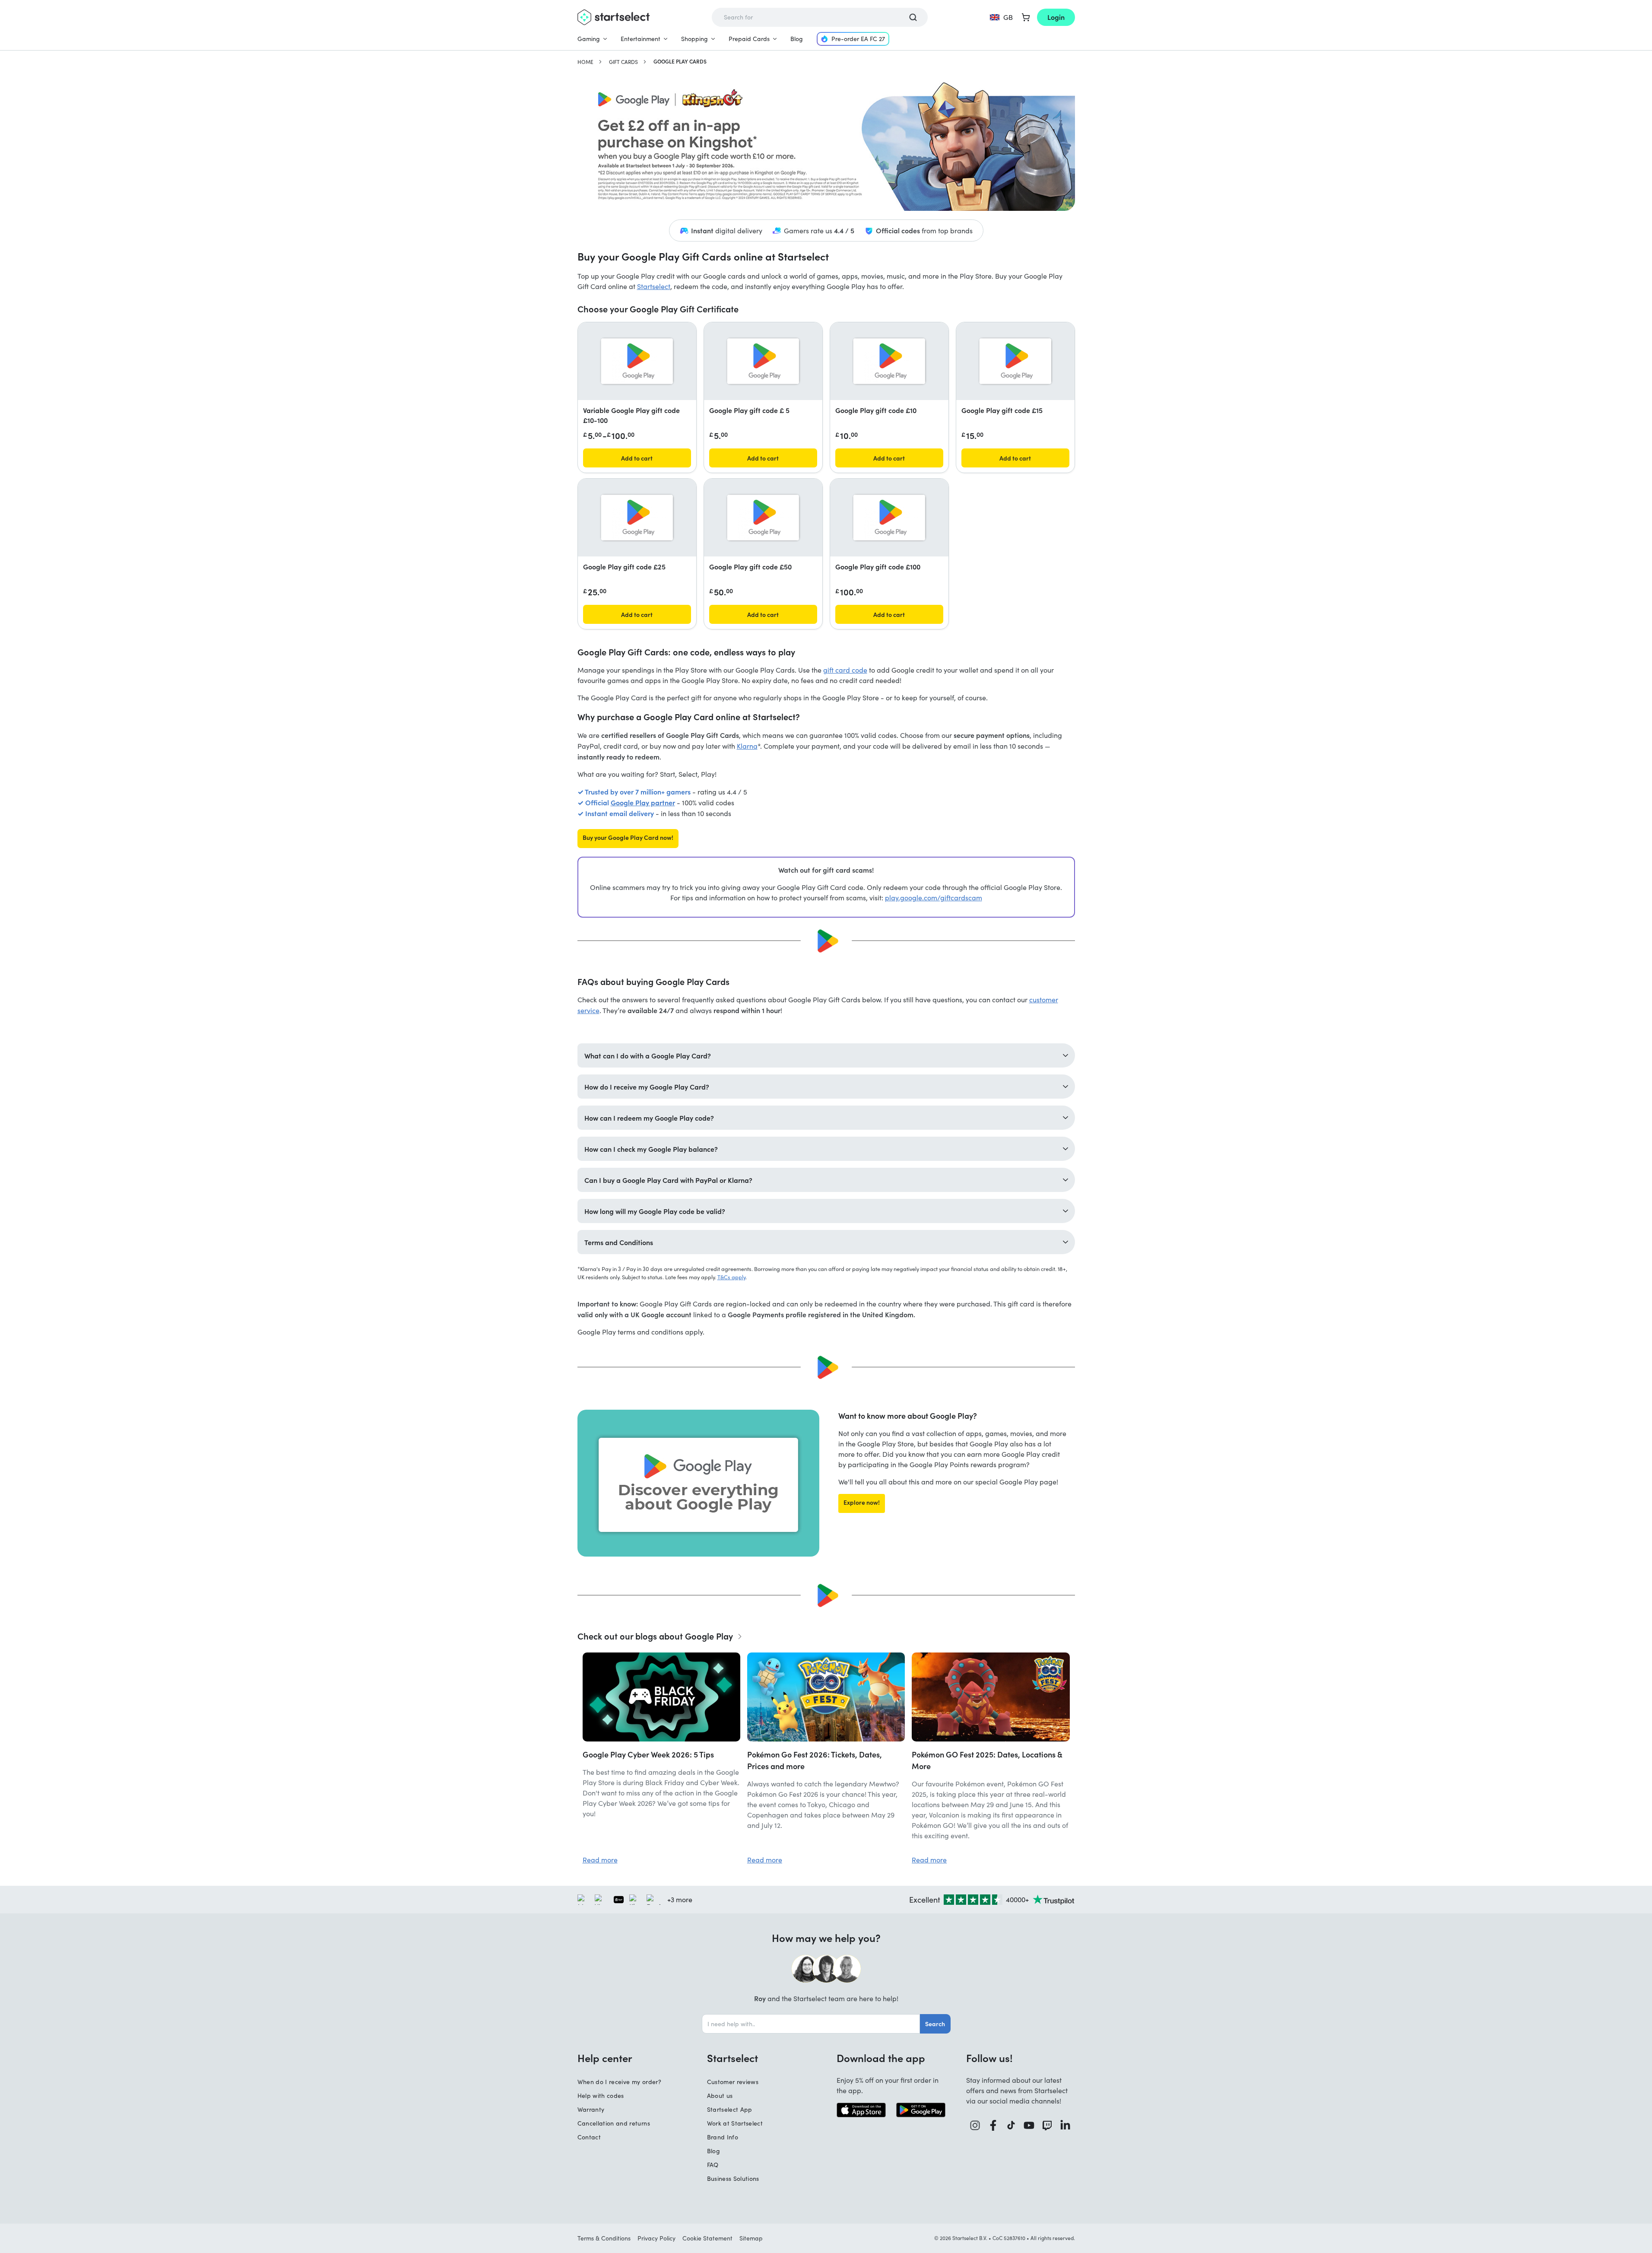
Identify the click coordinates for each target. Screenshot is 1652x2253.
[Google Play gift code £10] (889, 361)
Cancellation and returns (614, 2123)
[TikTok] (1011, 2125)
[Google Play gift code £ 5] (763, 361)
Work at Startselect (735, 2123)
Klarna (747, 746)
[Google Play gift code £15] (1015, 361)
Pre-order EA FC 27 (858, 39)
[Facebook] (993, 2125)
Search (935, 2024)
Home (585, 62)
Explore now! (862, 1502)
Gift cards (623, 62)
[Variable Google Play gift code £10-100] (637, 361)
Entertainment (641, 39)
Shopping (694, 39)
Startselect (654, 286)
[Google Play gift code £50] (763, 518)
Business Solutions (733, 2178)
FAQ (713, 2165)
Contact (589, 2137)
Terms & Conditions (604, 2238)
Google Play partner (643, 802)
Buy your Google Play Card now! (628, 837)
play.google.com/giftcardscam (934, 898)
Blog (797, 39)
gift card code (845, 670)
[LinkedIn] (1065, 2125)
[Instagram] (975, 2125)
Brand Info (723, 2137)
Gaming (589, 39)
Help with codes (601, 2096)
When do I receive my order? (619, 2082)
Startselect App (730, 2109)
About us (720, 2096)
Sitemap (751, 2238)
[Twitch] (1047, 2125)
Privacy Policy (656, 2238)
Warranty (591, 2109)
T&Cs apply (731, 1277)
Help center (605, 2058)
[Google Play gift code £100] (889, 518)
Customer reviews (733, 2082)
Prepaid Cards (749, 39)
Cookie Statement (707, 2238)
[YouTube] (1029, 2125)
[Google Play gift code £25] (637, 518)
